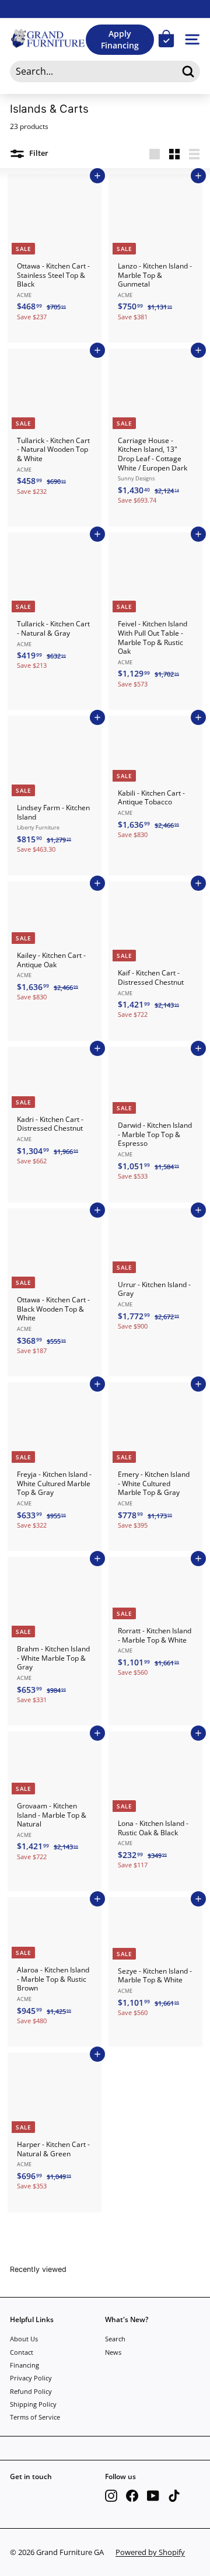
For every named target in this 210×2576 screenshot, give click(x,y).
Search (115, 2339)
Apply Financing (120, 39)
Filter (38, 154)
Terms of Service (35, 2417)
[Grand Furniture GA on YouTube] (153, 2496)
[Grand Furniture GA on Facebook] (132, 2496)
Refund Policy (31, 2391)
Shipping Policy (33, 2404)
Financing (24, 2365)
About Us (24, 2339)
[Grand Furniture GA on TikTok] (174, 2496)
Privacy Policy (31, 2378)
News (113, 2352)
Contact (22, 2352)
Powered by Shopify (150, 2552)
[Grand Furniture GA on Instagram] (111, 2496)
